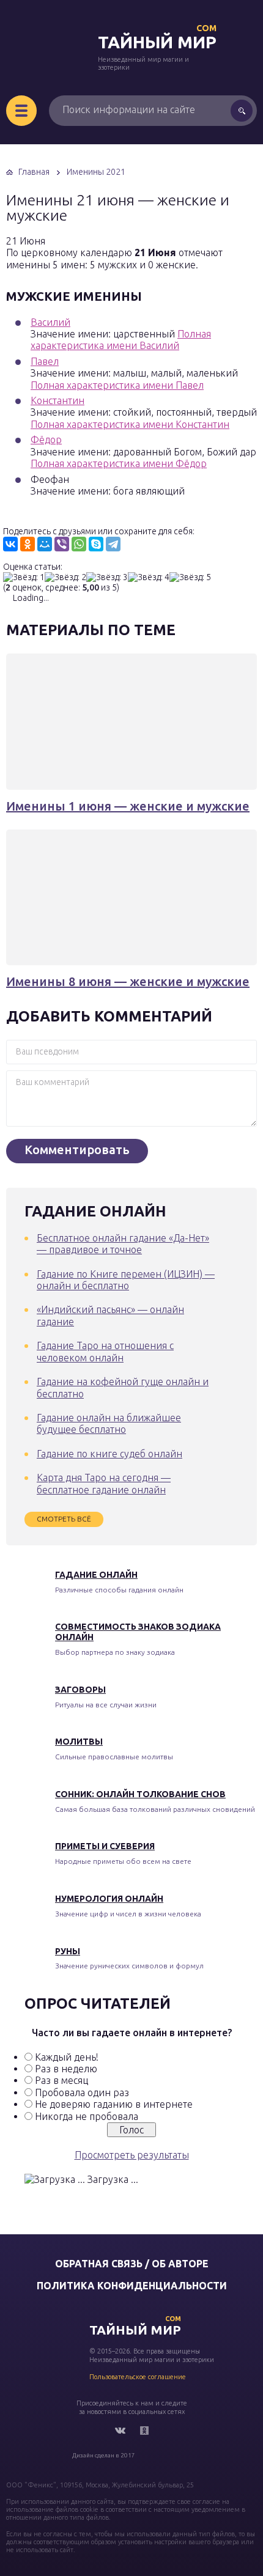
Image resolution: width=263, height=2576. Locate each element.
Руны (68, 1951)
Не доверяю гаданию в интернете (114, 2104)
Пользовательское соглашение (138, 2377)
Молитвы (79, 1742)
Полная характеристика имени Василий (121, 340)
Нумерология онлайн (109, 1899)
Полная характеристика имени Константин (130, 424)
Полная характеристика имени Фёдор (119, 463)
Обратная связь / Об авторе (132, 2264)
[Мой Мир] (45, 544)
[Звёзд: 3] (107, 577)
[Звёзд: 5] (190, 577)
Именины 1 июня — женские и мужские (128, 806)
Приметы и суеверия (105, 1846)
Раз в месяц (61, 2080)
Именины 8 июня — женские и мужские (128, 981)
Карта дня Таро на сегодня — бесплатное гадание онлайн (104, 1483)
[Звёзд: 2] (65, 577)
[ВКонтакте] (10, 544)
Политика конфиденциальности (132, 2286)
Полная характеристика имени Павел (117, 385)
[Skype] (96, 544)
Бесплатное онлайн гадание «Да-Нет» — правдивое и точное (123, 1244)
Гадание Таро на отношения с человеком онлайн (105, 1351)
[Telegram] (113, 544)
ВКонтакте (120, 2431)
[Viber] (62, 544)
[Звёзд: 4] (149, 577)
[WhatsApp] (79, 544)
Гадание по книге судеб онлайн (109, 1454)
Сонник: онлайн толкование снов (140, 1794)
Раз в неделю (66, 2069)
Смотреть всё (64, 1519)
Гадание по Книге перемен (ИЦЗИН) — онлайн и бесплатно (126, 1280)
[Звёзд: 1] (24, 577)
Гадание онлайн (96, 1575)
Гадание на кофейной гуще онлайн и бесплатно (123, 1387)
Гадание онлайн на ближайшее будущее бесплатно (109, 1423)
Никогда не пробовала (87, 2116)
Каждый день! (67, 2057)
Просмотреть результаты (132, 2155)
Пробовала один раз (82, 2092)
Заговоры (80, 1690)
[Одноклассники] (28, 544)
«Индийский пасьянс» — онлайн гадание (110, 1315)
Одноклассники (144, 2431)
